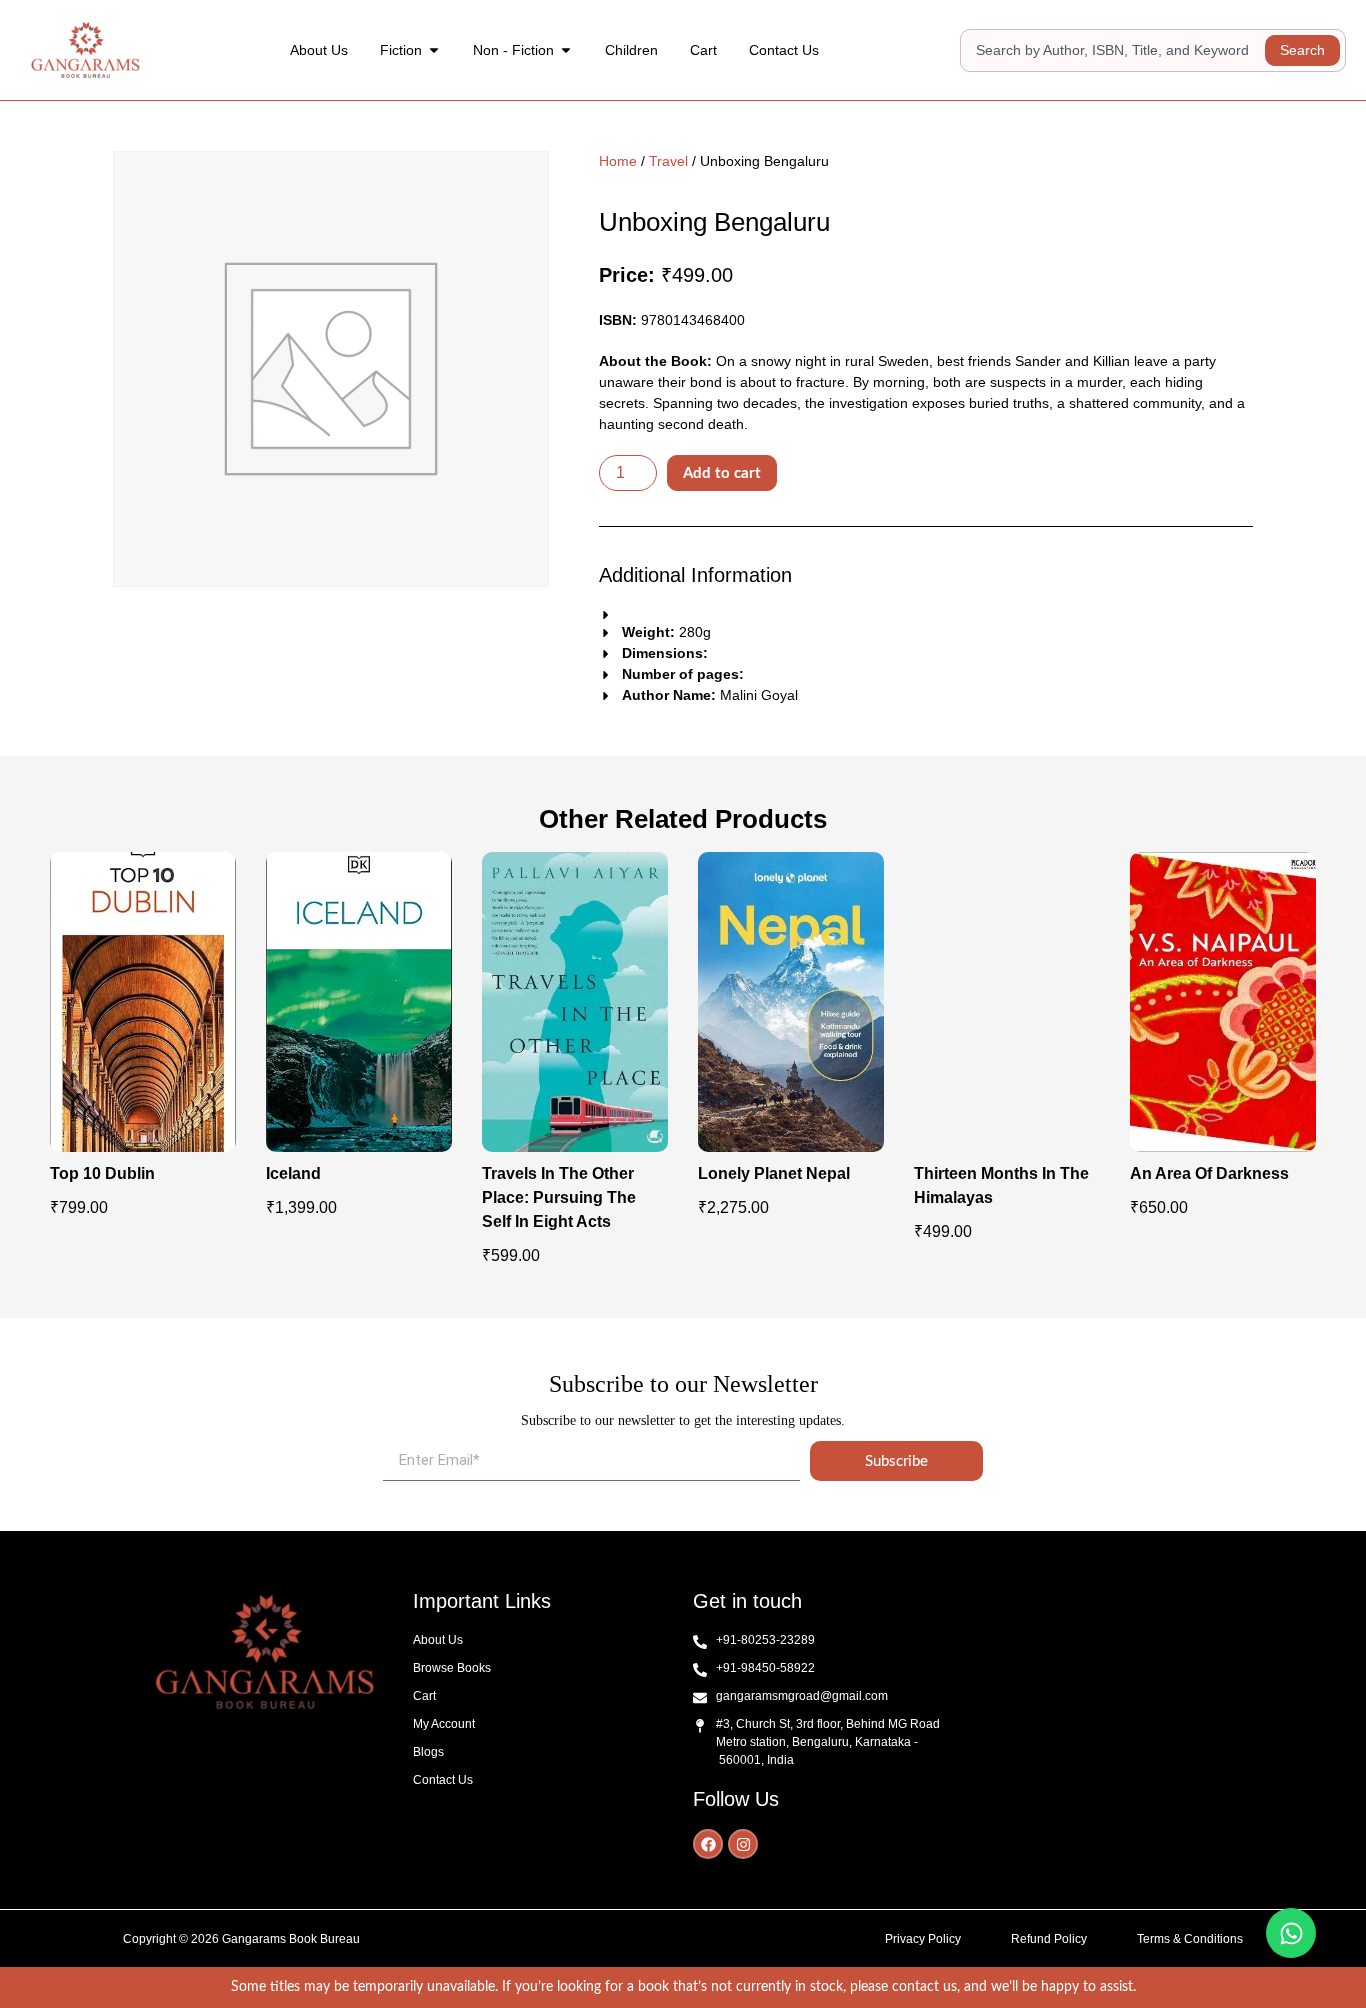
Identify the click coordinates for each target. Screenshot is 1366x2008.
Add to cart (722, 473)
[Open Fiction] (434, 50)
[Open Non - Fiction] (566, 50)
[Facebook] (708, 1844)
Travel (668, 161)
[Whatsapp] (1291, 1933)
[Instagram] (743, 1844)
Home (618, 161)
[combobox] (1115, 50)
